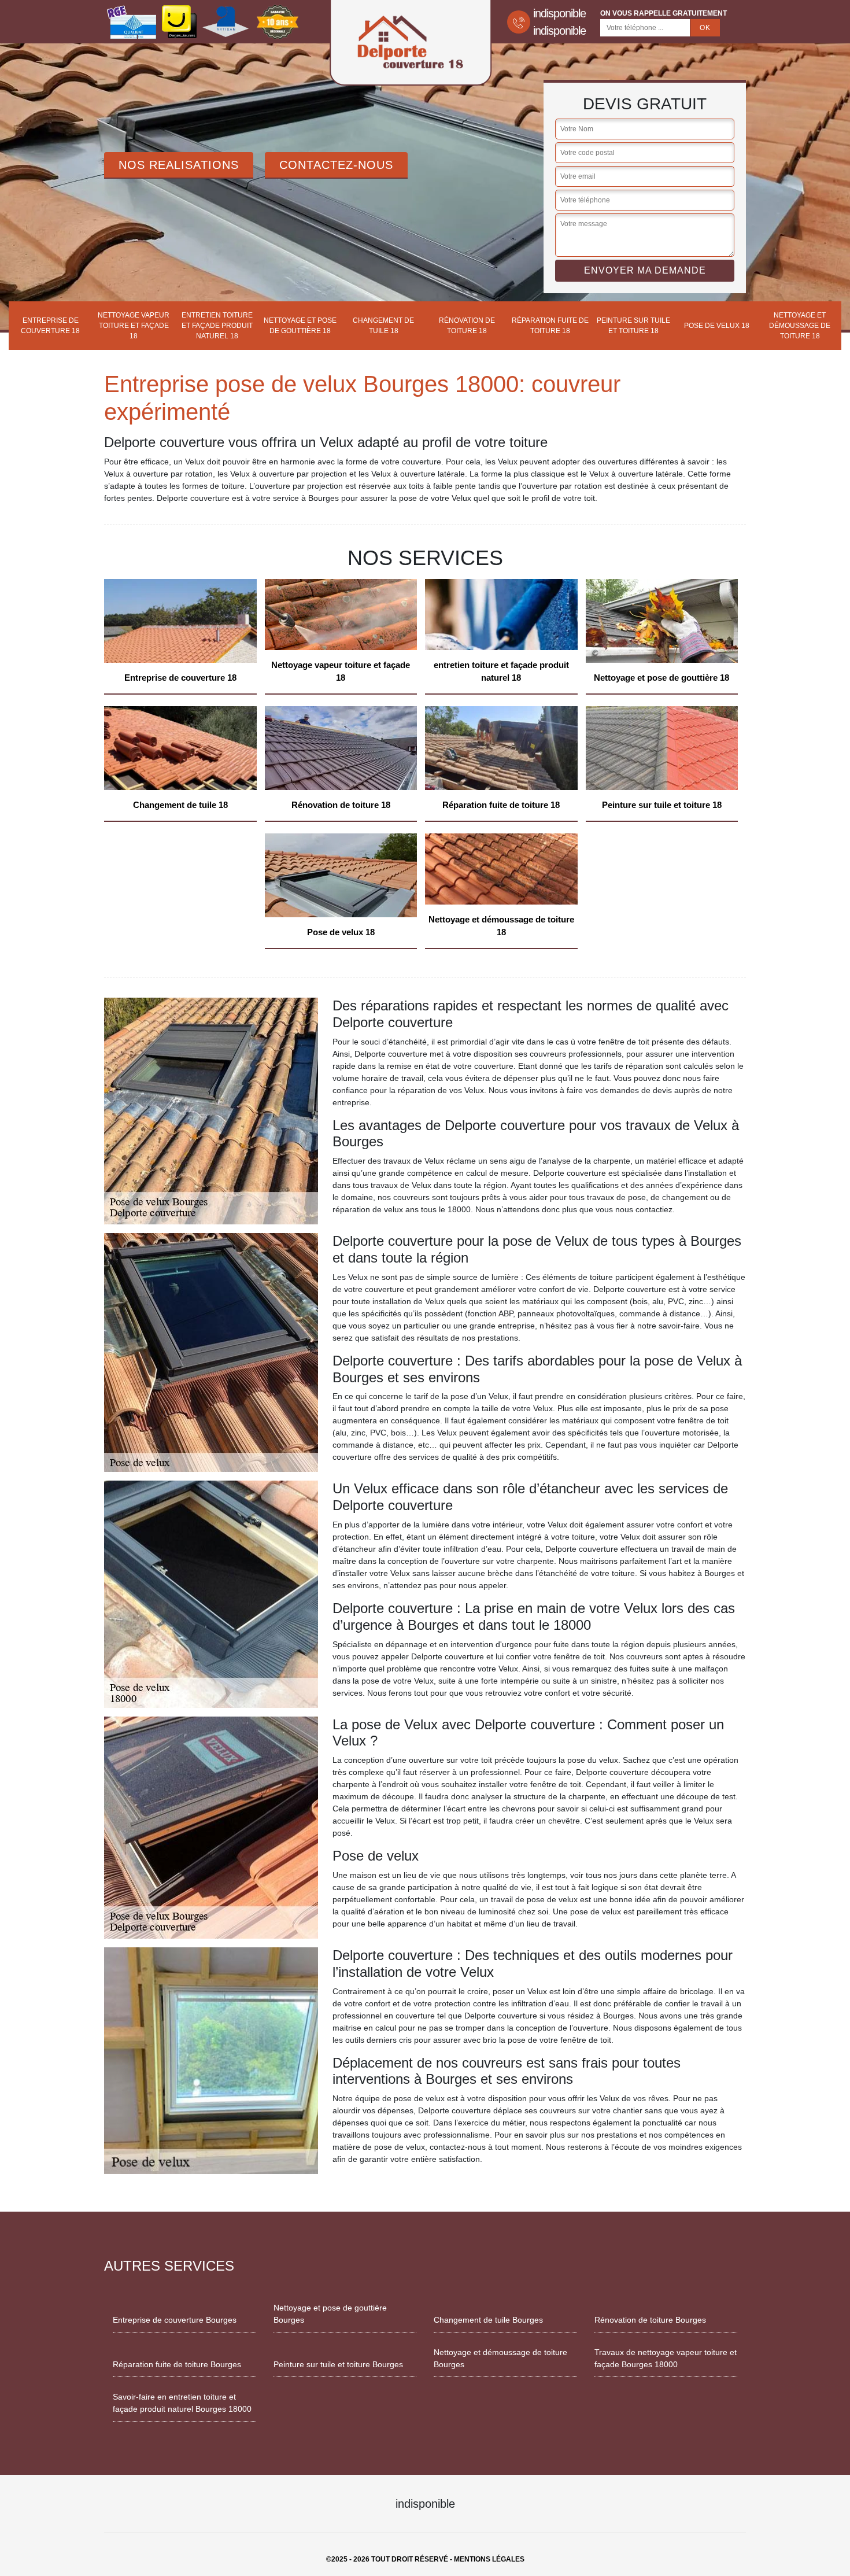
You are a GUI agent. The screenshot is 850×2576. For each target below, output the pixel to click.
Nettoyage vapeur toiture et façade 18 (134, 326)
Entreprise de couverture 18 (50, 326)
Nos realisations (179, 165)
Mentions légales (489, 2559)
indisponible (559, 13)
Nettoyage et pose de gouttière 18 (300, 326)
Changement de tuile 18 (383, 326)
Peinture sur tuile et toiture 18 (633, 326)
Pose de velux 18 (717, 326)
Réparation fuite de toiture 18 (550, 326)
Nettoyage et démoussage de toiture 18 (800, 326)
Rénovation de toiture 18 (467, 326)
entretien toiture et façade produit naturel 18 (217, 326)
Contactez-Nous (336, 165)
